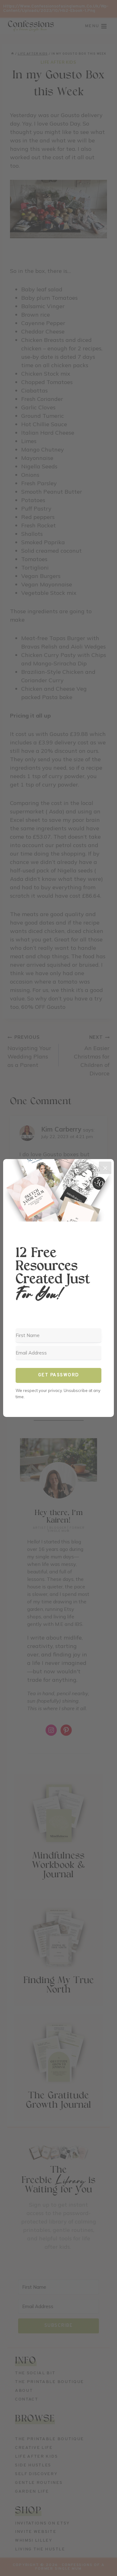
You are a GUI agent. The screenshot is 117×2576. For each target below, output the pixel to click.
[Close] (105, 1168)
